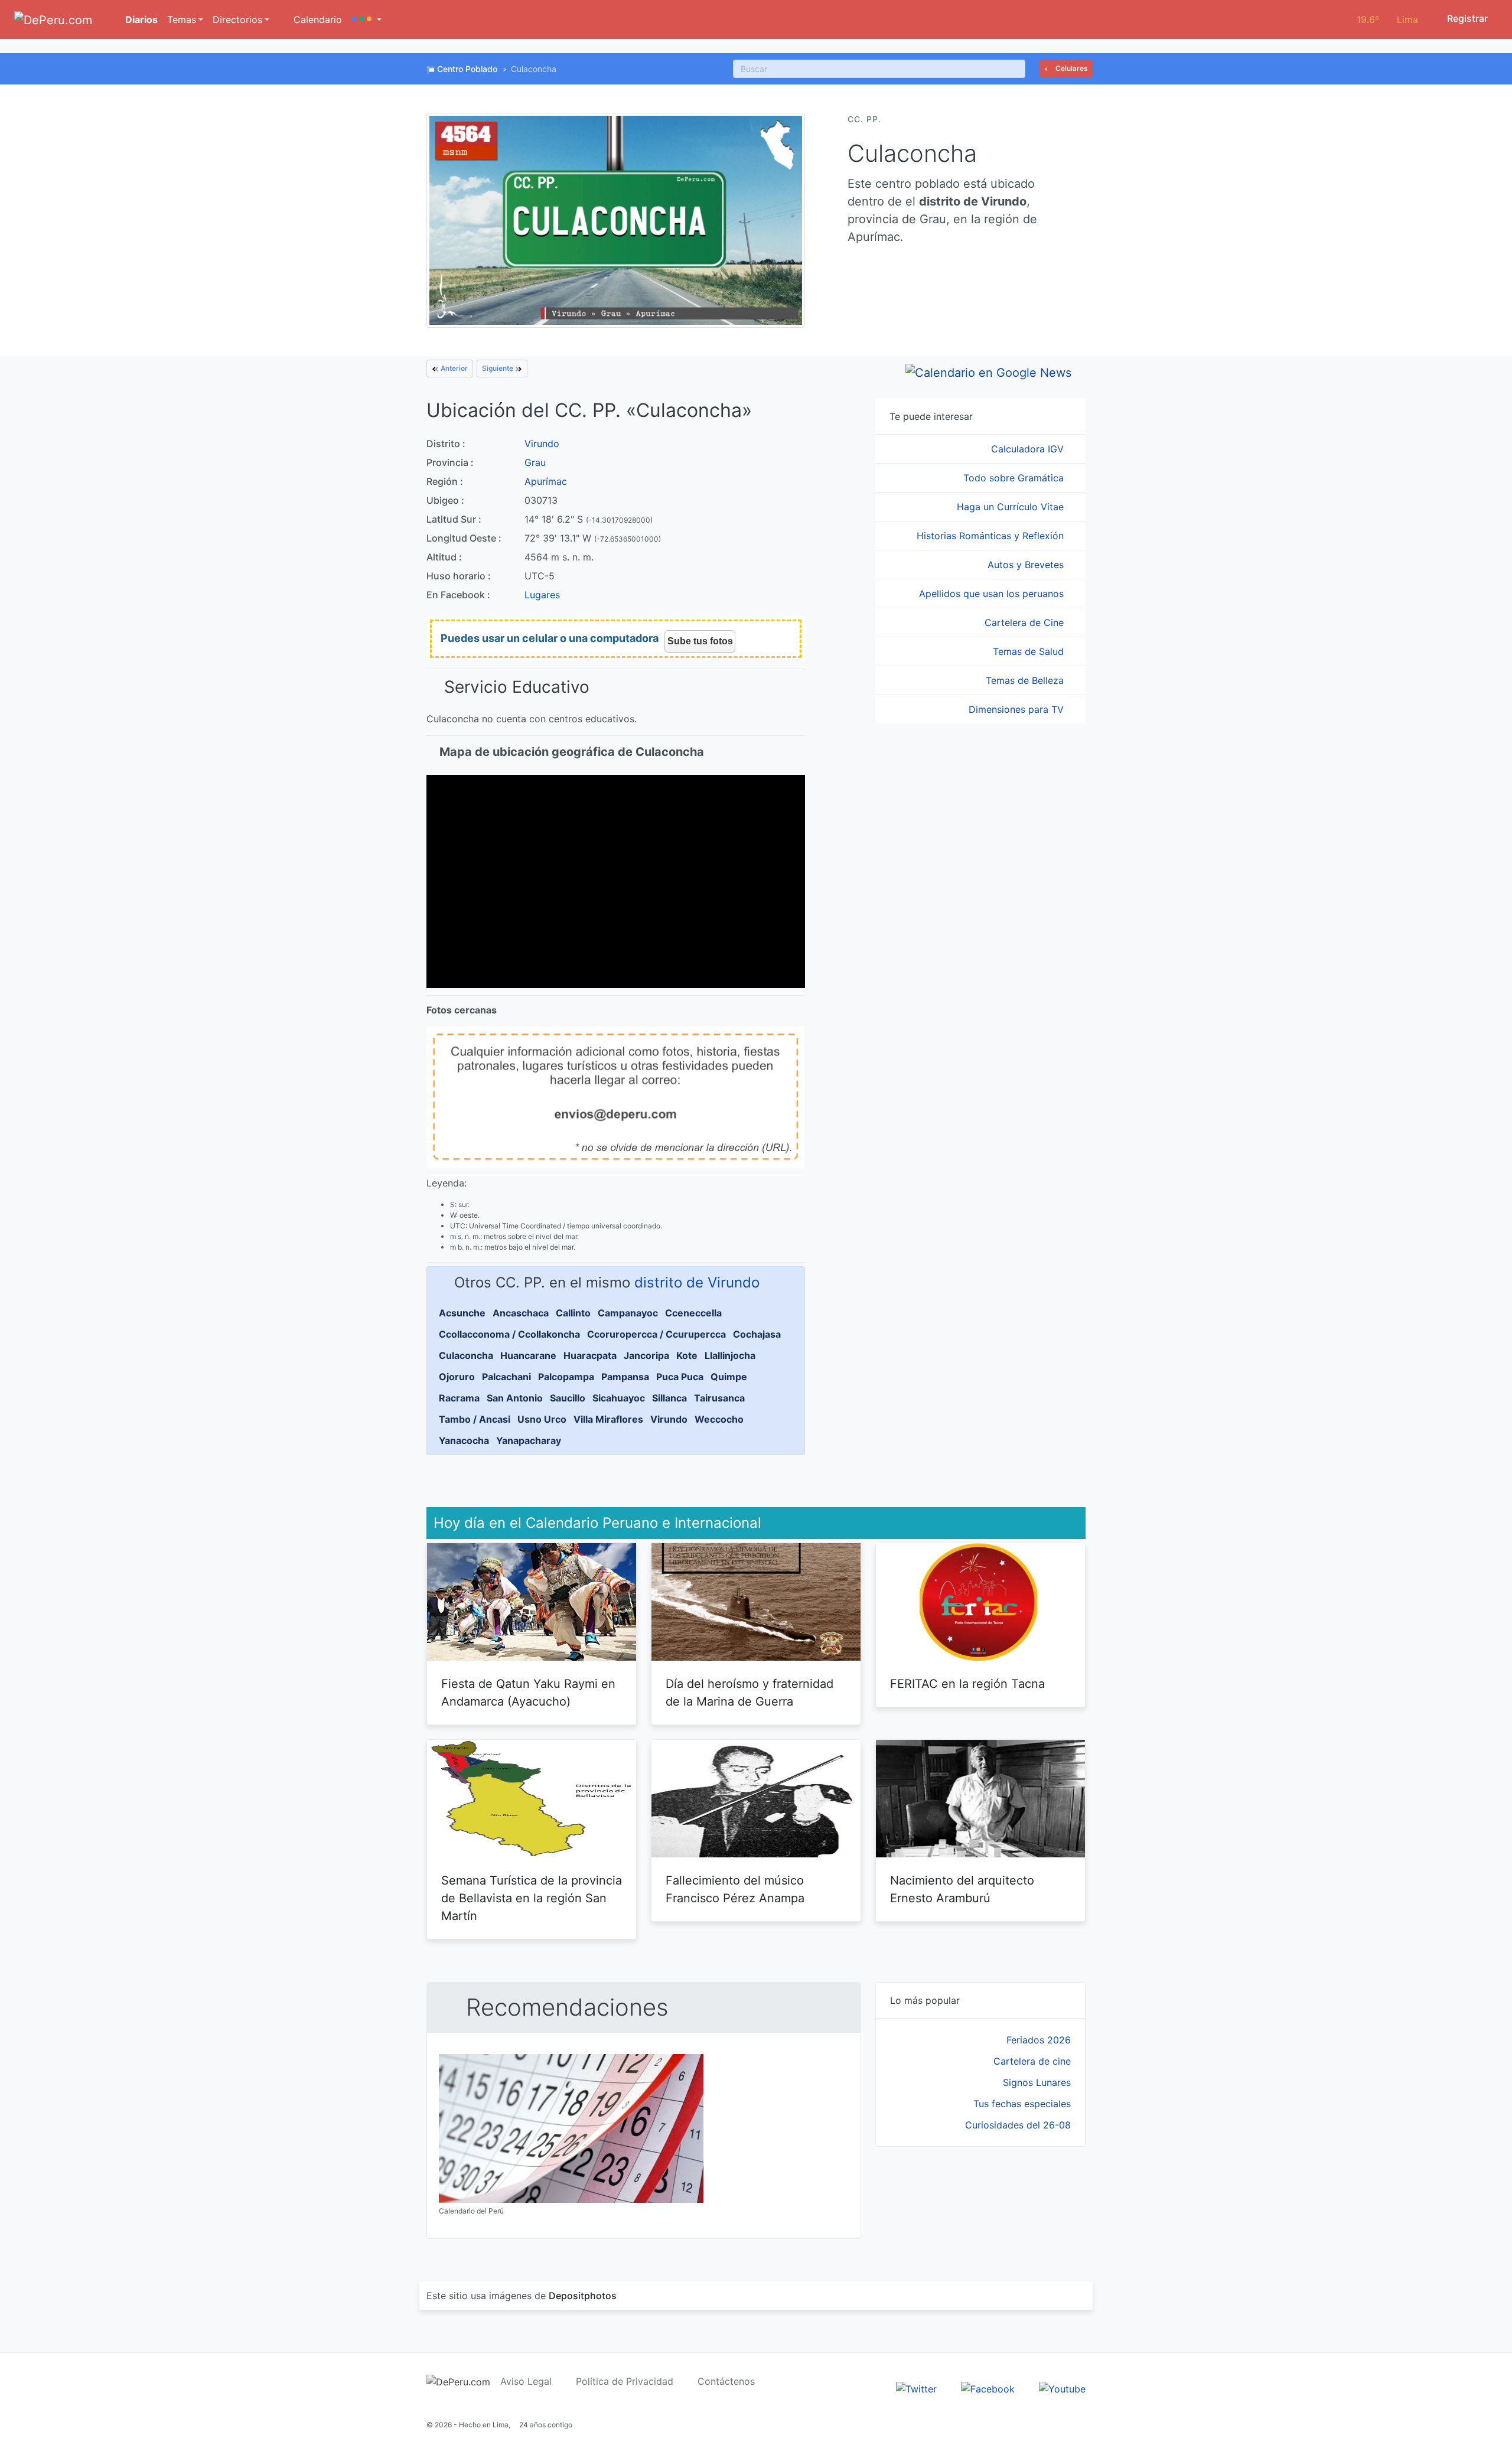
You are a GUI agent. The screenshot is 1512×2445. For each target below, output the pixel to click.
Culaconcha (466, 1355)
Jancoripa (646, 1355)
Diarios (140, 19)
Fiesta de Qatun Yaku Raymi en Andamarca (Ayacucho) (528, 1693)
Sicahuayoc (619, 1398)
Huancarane (528, 1355)
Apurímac (546, 481)
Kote (687, 1355)
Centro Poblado (467, 69)
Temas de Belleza (1026, 680)
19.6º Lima (1387, 19)
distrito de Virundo (697, 1282)
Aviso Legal (526, 2381)
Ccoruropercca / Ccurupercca (656, 1334)
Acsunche (462, 1313)
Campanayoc (628, 1313)
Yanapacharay (529, 1440)
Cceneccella (693, 1313)
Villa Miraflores (608, 1419)
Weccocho (719, 1419)
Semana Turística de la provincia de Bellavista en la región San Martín (532, 1898)
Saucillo (568, 1398)
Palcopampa (566, 1377)
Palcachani (506, 1377)
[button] (366, 19)
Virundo (542, 444)
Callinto (573, 1313)
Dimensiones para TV (1018, 709)
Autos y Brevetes (1027, 565)
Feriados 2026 (1039, 2040)
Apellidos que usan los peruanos (993, 594)
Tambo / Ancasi (475, 1419)
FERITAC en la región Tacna (967, 1684)
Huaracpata (590, 1355)
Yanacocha (464, 1440)
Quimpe (729, 1377)
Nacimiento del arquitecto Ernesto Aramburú (962, 1889)
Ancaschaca (521, 1313)
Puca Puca (680, 1377)
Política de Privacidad (625, 2381)
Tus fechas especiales (1022, 2104)
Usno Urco (542, 1419)
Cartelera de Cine (1026, 622)
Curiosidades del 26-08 (1018, 2125)
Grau (535, 462)
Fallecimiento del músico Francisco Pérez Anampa (735, 1889)
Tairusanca (719, 1398)
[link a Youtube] (1062, 2388)
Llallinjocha (730, 1355)
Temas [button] (182, 19)
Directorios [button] (237, 19)
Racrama (459, 1398)
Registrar (1466, 18)
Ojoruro (457, 1377)
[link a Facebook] (988, 2388)
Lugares (542, 595)
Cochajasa (757, 1334)
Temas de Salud (1030, 651)
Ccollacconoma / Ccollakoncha (509, 1334)
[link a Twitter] (916, 2388)
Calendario (316, 19)
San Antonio (515, 1398)
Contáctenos (726, 2381)
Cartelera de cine (1032, 2061)
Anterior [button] (453, 368)
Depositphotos (583, 2296)
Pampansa (625, 1377)
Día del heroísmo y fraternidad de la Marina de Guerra (750, 1693)
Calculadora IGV (1029, 449)
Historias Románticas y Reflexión (992, 536)
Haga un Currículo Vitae (1012, 507)
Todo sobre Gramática (1015, 478)
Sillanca (669, 1398)
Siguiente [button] (498, 368)
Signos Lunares (1037, 2082)
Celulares (1071, 68)
